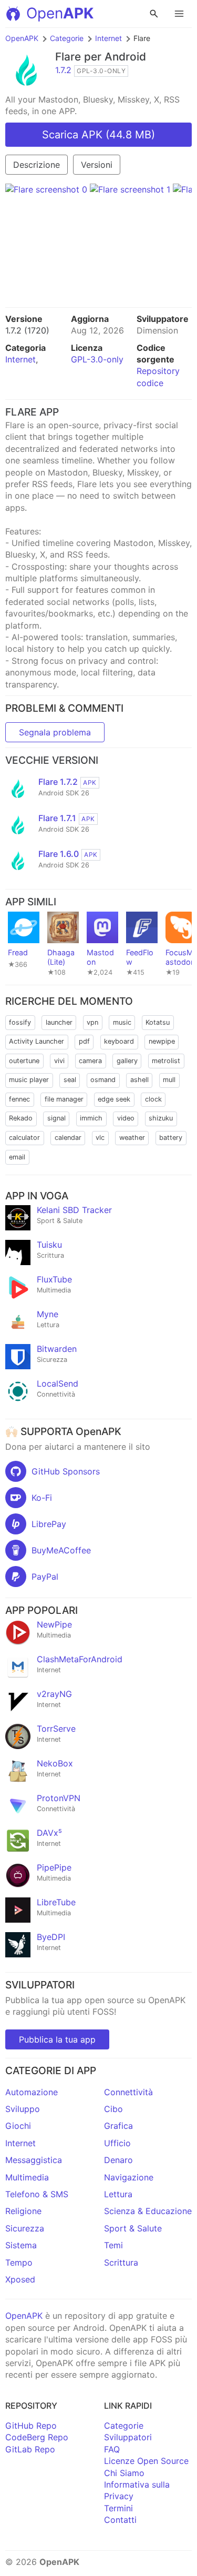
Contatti (120, 2520)
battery (171, 1138)
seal (70, 1080)
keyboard (119, 1041)
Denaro (118, 2160)
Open (60, 13)
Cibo (113, 2109)
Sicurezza (25, 2228)
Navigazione (129, 2177)
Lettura (118, 2194)
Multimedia (27, 2177)
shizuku (161, 1118)
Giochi (18, 2126)
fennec (19, 1099)
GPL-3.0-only (97, 359)
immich (91, 1118)
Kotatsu (158, 1022)
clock (153, 1099)
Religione (23, 2211)
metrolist (166, 1061)
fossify (20, 1022)
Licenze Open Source (146, 2461)
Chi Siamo (124, 2473)
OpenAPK (22, 38)
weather (132, 1138)
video (126, 1118)
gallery (127, 1061)
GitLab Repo (30, 2449)
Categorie (67, 38)
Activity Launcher (37, 1041)
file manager (64, 1099)
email (17, 1157)
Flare (68, 57)
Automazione (32, 2092)
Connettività (128, 2092)
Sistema (21, 2245)
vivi (59, 1061)
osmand (103, 1080)
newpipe (162, 1041)
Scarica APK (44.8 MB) (98, 135)
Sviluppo (23, 2109)
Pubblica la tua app (57, 2039)
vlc (100, 1138)
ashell (139, 1080)
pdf (84, 1041)
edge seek (114, 1099)
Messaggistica (34, 2160)
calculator (24, 1138)
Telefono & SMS (37, 2194)
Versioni (97, 165)
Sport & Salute (133, 2228)
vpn (92, 1022)
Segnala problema (55, 732)
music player (29, 1080)
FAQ (112, 2449)
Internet (108, 38)
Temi (113, 2245)
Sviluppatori (128, 2437)
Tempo (19, 2262)
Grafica (118, 2126)
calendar (68, 1138)
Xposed (20, 2279)
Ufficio (117, 2143)
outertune (24, 1061)
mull (169, 1080)
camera (90, 1061)
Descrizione (37, 165)
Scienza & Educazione (148, 2211)
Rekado (21, 1118)
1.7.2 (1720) (27, 330)
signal (56, 1118)
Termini (118, 2508)
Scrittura (121, 2262)
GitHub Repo (31, 2426)
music (122, 1022)
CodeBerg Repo (37, 2437)
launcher (59, 1022)
